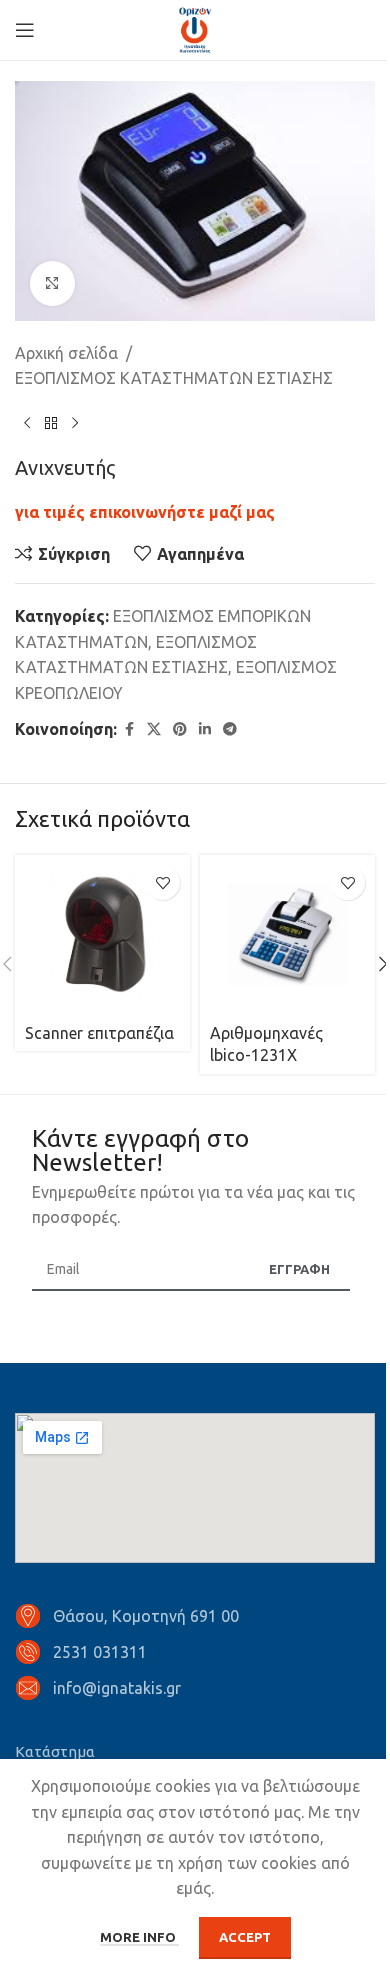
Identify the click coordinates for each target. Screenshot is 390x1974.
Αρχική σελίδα (66, 353)
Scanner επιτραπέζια (99, 1033)
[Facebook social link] (129, 729)
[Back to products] (51, 424)
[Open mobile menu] (25, 30)
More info (139, 1937)
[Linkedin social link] (205, 729)
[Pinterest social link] (180, 729)
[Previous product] (27, 424)
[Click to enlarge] (52, 283)
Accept (245, 1937)
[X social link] (154, 729)
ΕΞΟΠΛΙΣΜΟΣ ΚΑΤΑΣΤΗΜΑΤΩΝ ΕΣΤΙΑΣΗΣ (174, 378)
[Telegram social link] (230, 729)
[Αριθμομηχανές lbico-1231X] (287, 935)
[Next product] (75, 424)
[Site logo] (195, 28)
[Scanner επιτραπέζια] (102, 935)
